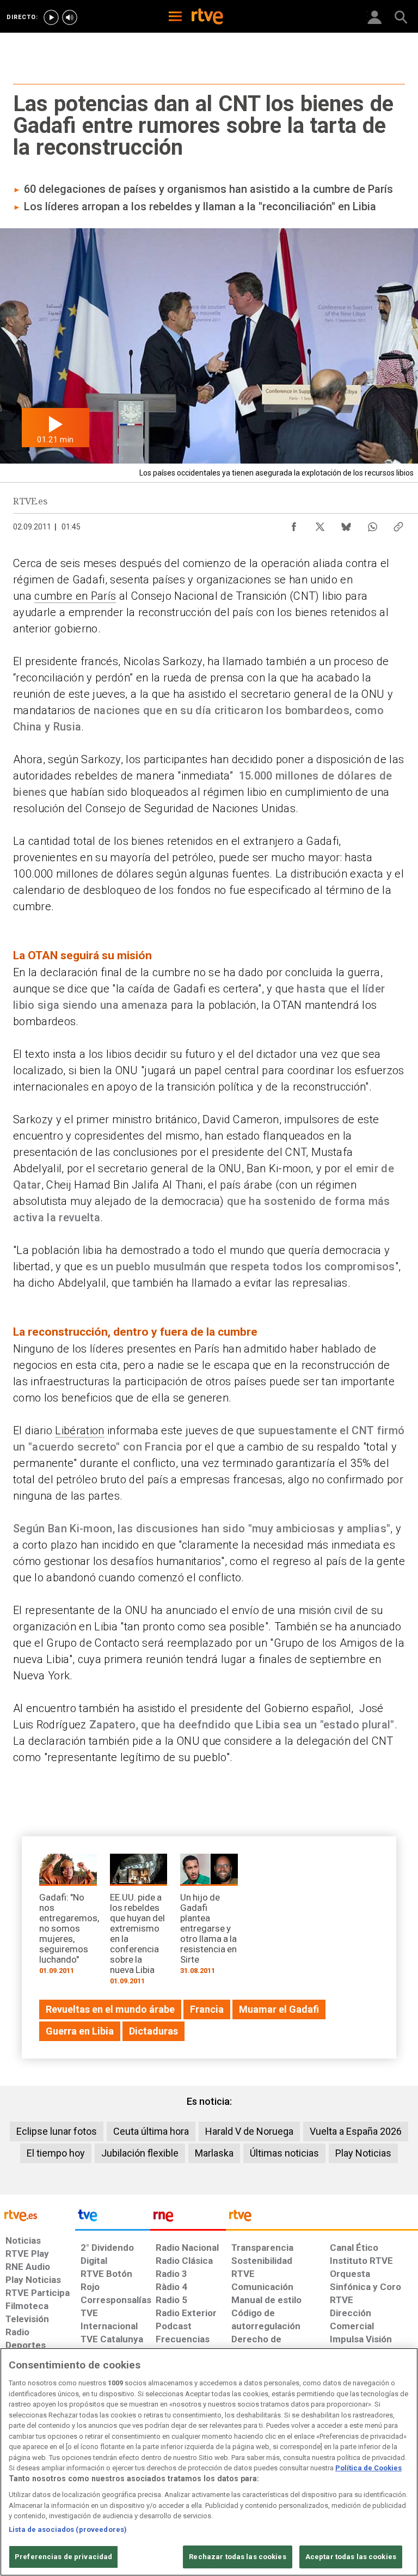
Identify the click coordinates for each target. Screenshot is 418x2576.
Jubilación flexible (140, 2153)
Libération (79, 1430)
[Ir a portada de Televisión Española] (113, 2218)
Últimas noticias (284, 2153)
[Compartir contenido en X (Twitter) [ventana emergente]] (320, 524)
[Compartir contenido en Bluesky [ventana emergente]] (346, 524)
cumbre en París (75, 596)
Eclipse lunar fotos (57, 2131)
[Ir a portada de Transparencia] (322, 2218)
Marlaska (214, 2153)
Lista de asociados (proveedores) (68, 2529)
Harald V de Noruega (249, 2131)
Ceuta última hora (151, 2131)
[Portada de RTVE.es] (207, 17)
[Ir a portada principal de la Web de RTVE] (38, 2215)
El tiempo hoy (56, 2153)
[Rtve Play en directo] (51, 17)
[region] (209, 2462)
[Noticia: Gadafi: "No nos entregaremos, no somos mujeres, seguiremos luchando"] (68, 1918)
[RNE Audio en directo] (70, 17)
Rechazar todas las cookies (237, 2557)
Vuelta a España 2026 (356, 2131)
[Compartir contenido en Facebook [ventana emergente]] (294, 524)
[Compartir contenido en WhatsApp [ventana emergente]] (372, 524)
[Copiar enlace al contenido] (398, 524)
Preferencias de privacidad (63, 2557)
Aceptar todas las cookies (351, 2557)
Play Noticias (363, 2153)
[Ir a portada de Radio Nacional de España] (188, 2218)
